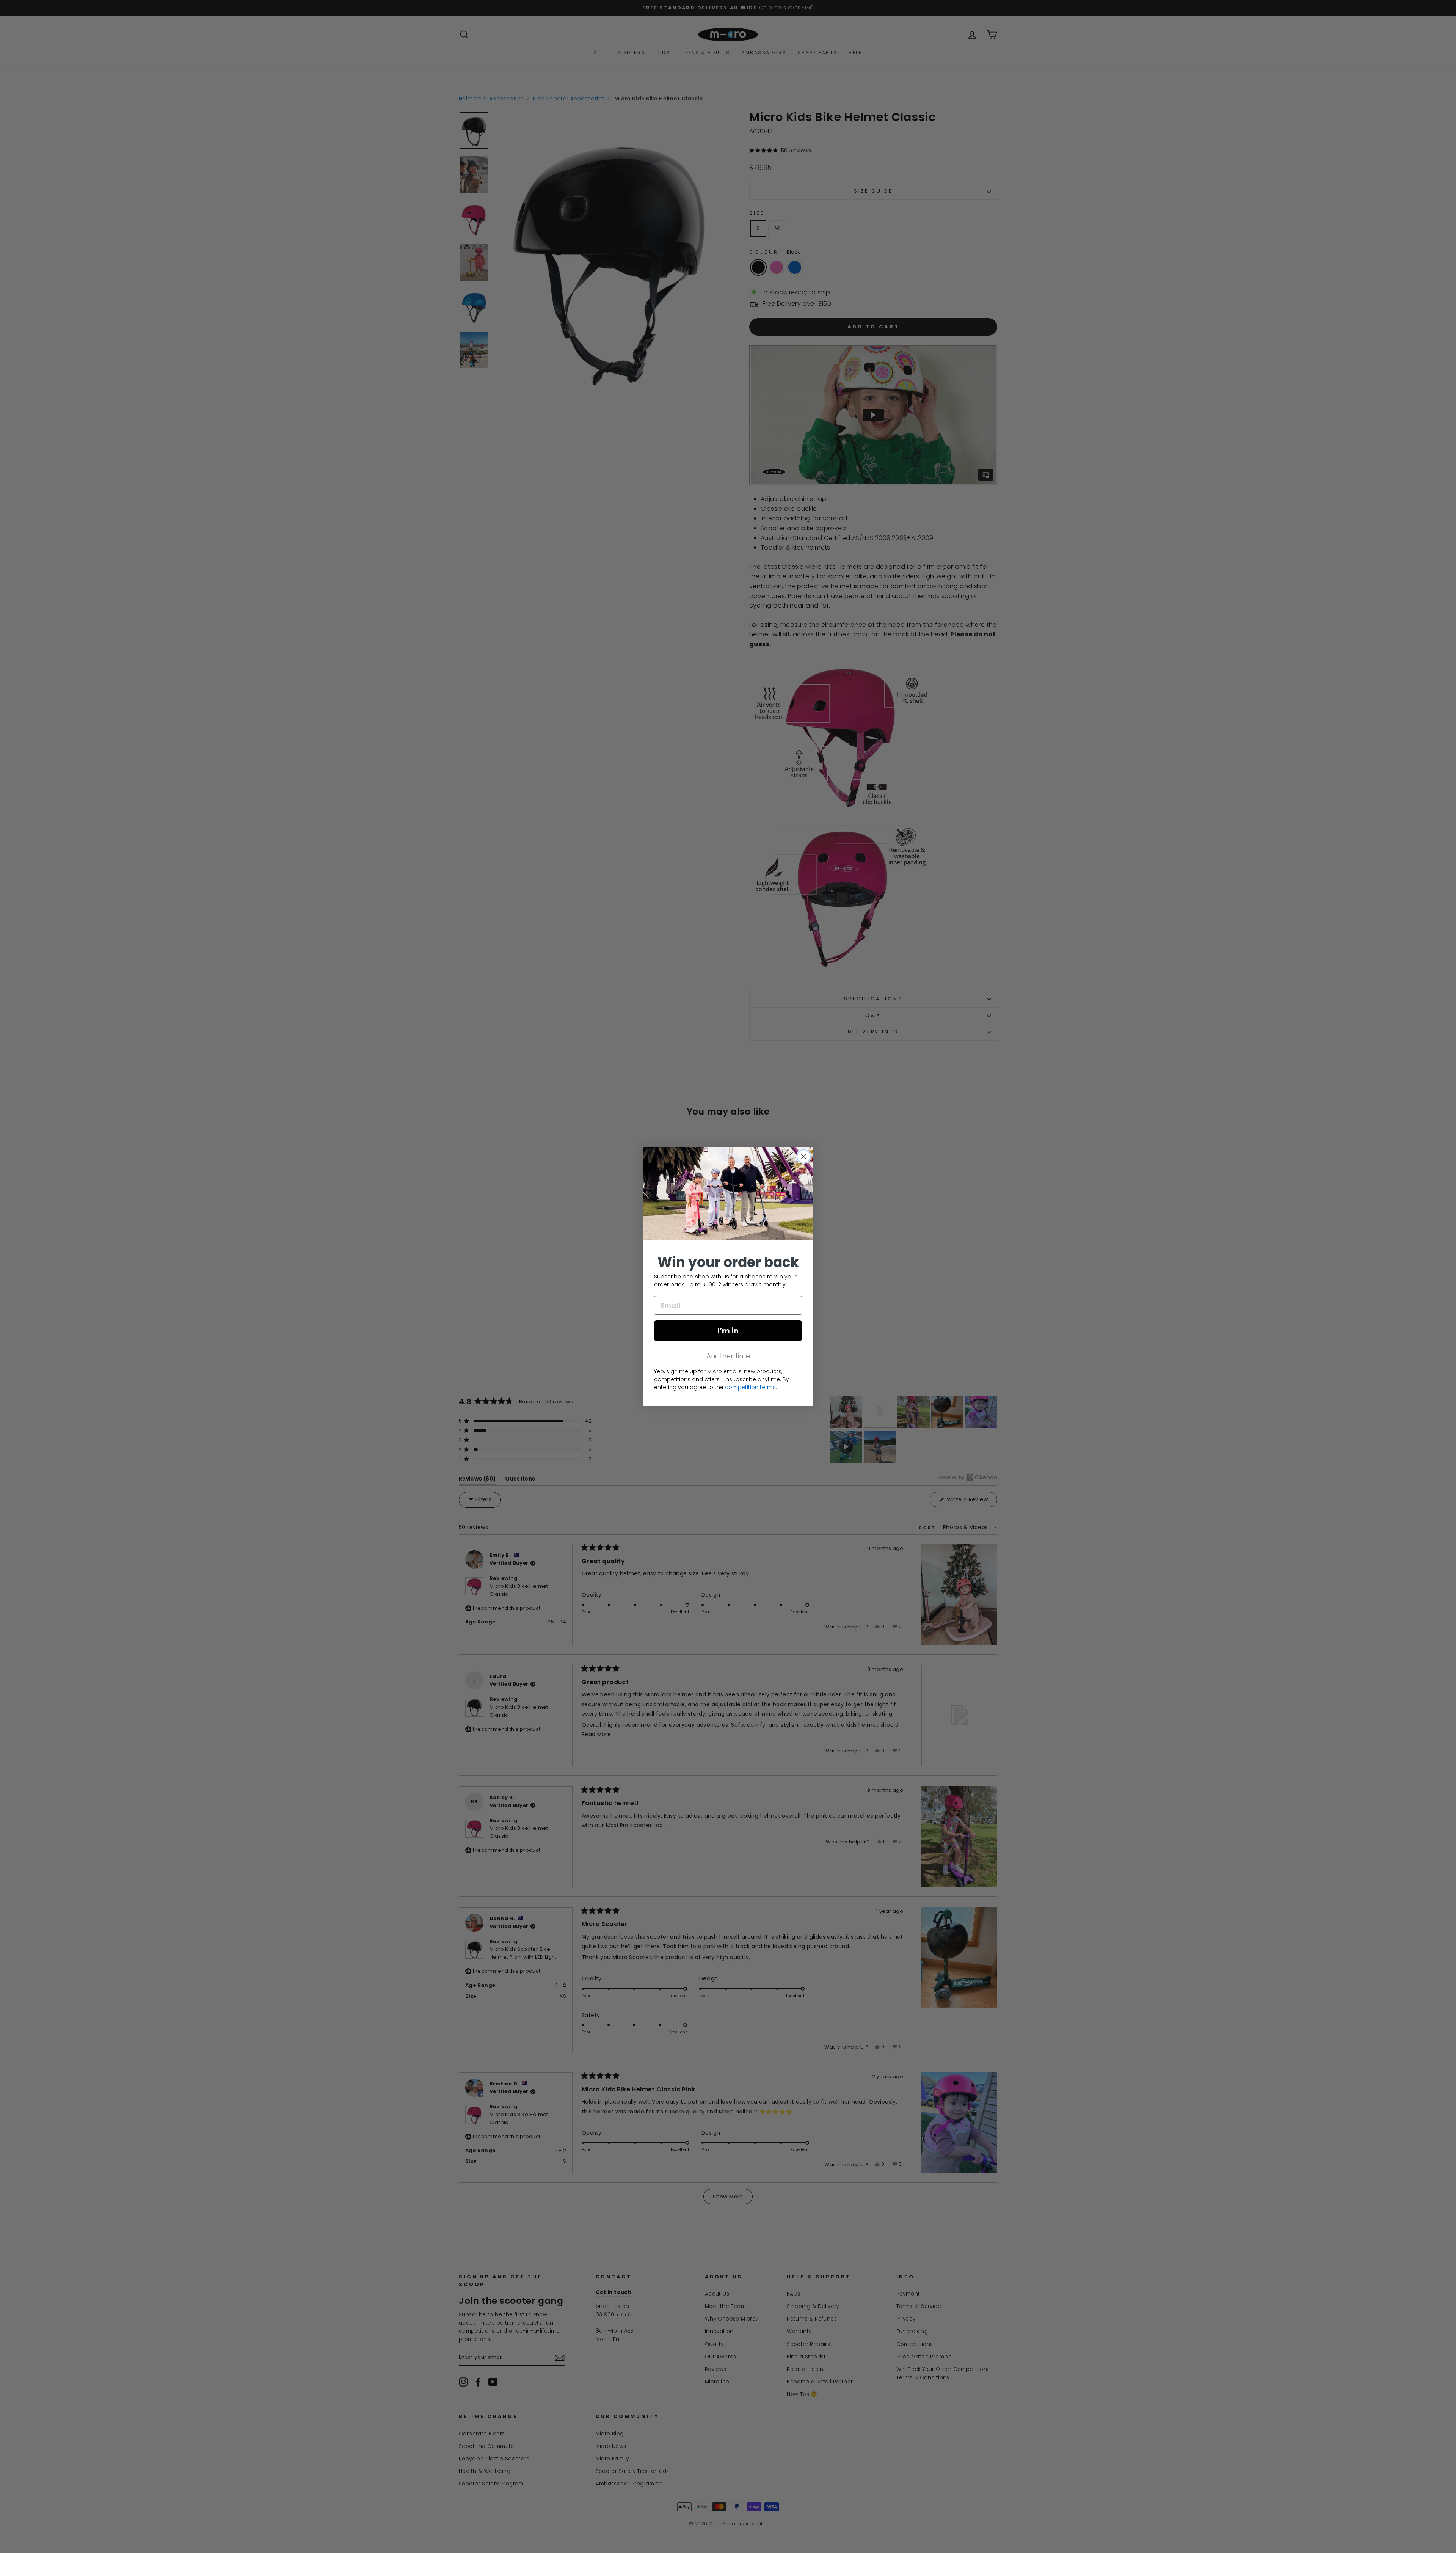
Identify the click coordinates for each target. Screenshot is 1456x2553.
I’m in (728, 1331)
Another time (728, 1356)
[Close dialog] (804, 1156)
